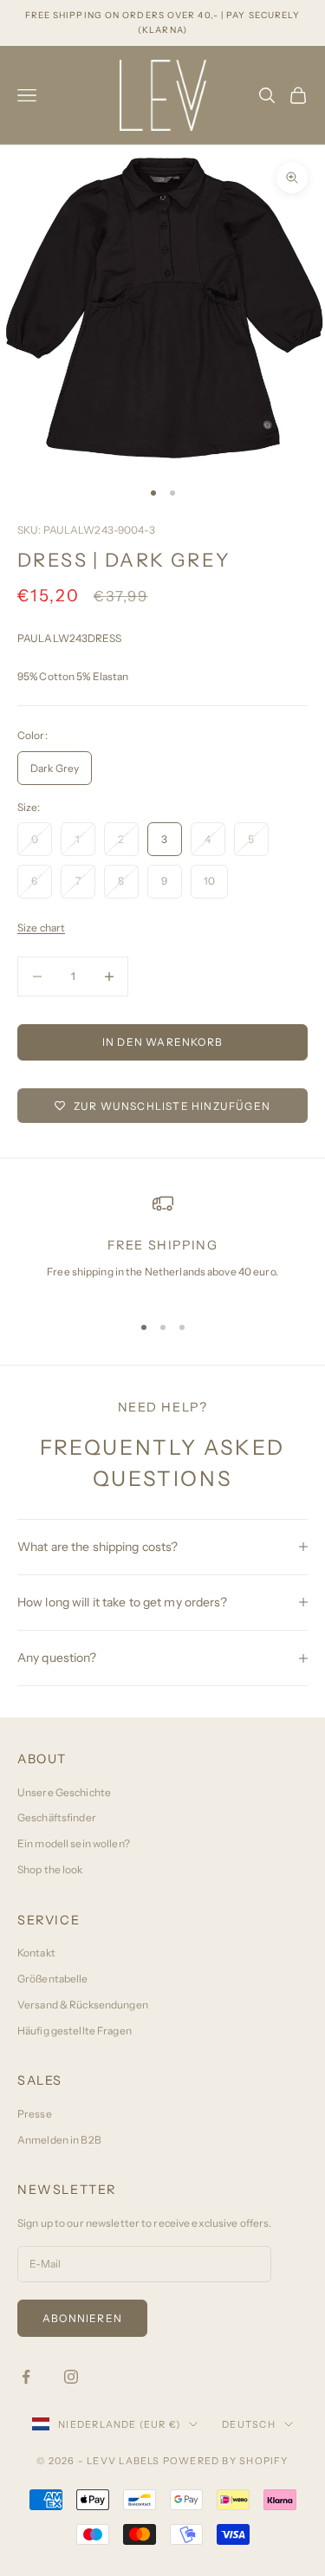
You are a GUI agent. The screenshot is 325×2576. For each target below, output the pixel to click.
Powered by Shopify (226, 2461)
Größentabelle (53, 1979)
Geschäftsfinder (57, 1817)
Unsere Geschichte (64, 1792)
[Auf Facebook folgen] (26, 2377)
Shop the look (50, 1869)
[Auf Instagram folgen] (71, 2377)
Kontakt (36, 1953)
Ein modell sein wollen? (74, 1843)
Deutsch (248, 2424)
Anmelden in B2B (59, 2140)
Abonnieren (82, 2318)
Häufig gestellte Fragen (75, 2031)
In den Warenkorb (162, 1042)
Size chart (41, 928)
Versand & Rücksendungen (83, 2005)
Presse (35, 2114)
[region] (162, 1245)
